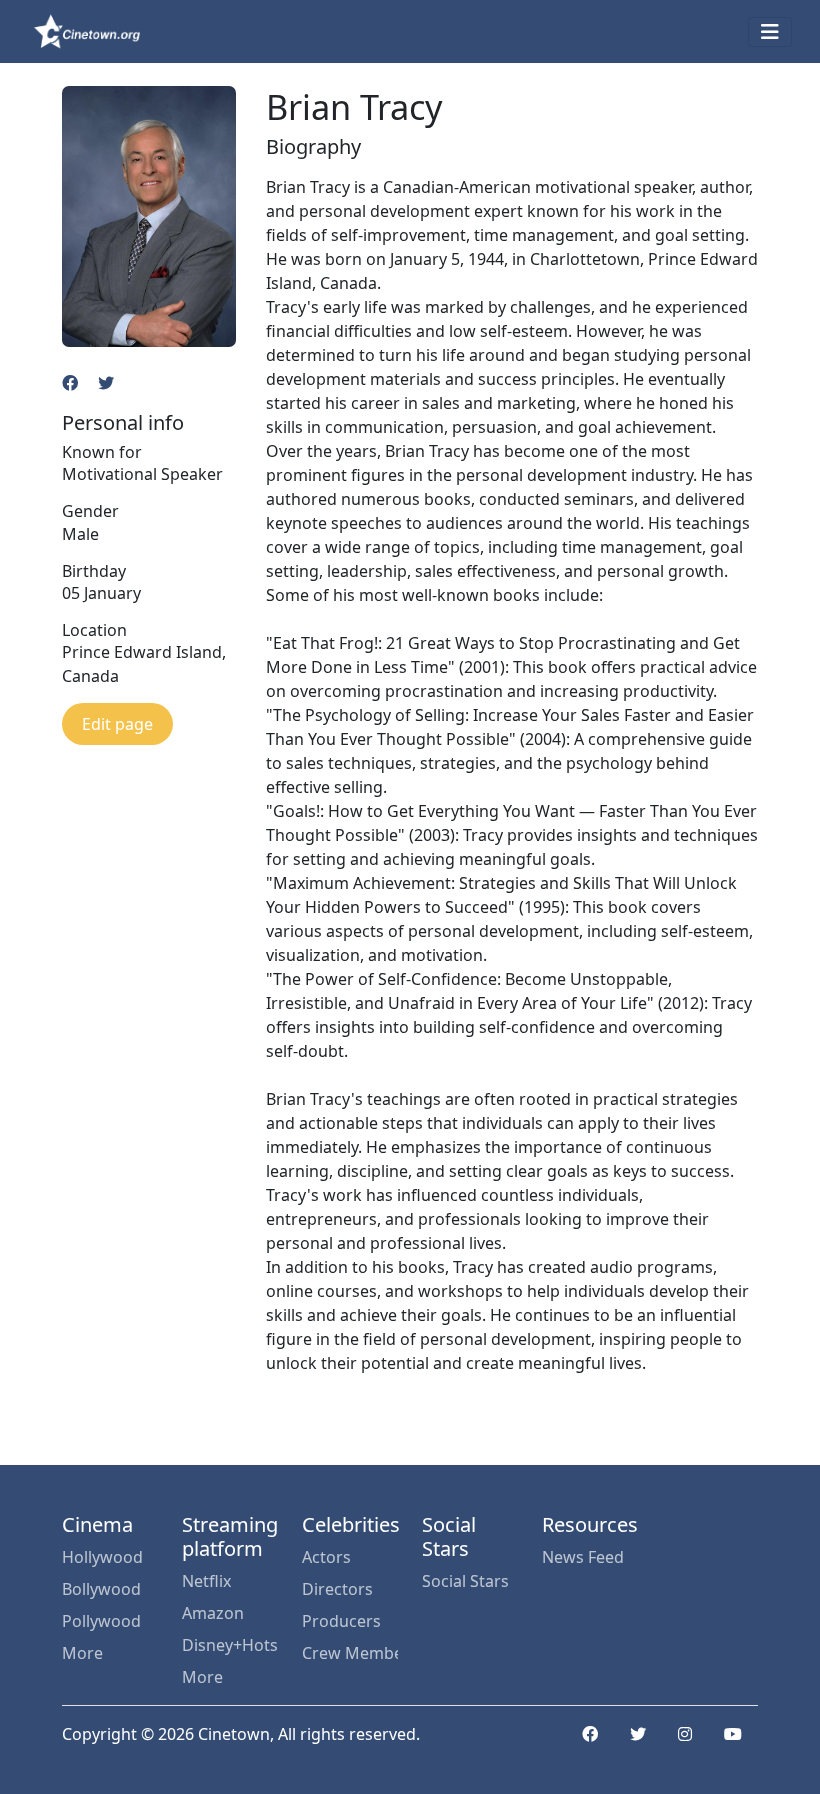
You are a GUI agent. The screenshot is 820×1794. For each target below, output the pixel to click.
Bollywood (101, 1589)
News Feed (583, 1557)
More (82, 1653)
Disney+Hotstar (230, 1645)
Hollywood (102, 1557)
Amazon (213, 1613)
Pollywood (101, 1621)
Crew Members (350, 1653)
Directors (337, 1589)
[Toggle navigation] (770, 32)
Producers (341, 1621)
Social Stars (465, 1581)
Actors (326, 1557)
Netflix (206, 1581)
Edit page (117, 724)
